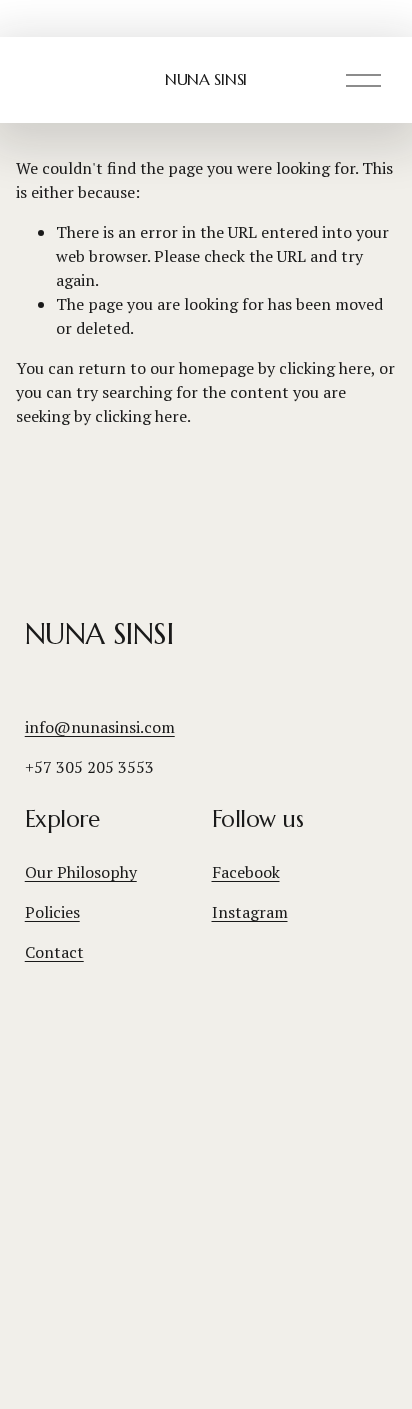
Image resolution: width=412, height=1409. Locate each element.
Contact (54, 952)
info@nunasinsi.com (100, 727)
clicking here (325, 368)
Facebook (246, 872)
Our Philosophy (81, 872)
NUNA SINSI (206, 79)
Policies (52, 912)
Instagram (250, 912)
